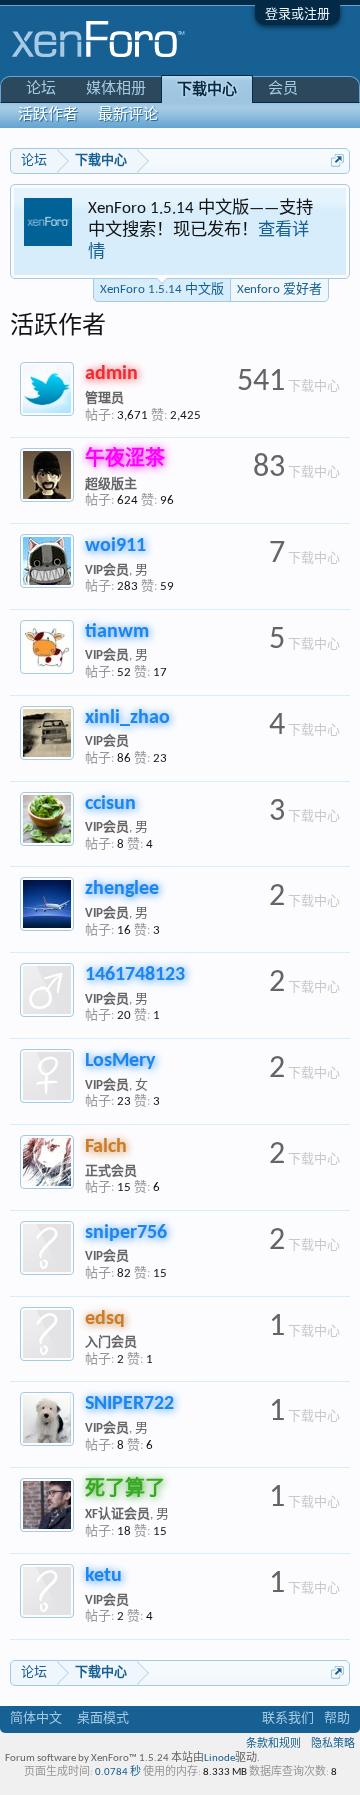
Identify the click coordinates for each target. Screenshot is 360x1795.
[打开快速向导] (337, 160)
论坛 (41, 89)
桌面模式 (103, 1718)
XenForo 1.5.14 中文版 (162, 289)
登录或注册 (297, 14)
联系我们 (288, 1718)
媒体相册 (116, 89)
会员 (283, 89)
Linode (219, 1758)
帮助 (337, 1718)
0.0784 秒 (118, 1772)
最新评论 (128, 115)
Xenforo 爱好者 (279, 289)
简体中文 (36, 1718)
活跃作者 (48, 115)
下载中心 (207, 90)
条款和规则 (273, 1744)
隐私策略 (333, 1744)
